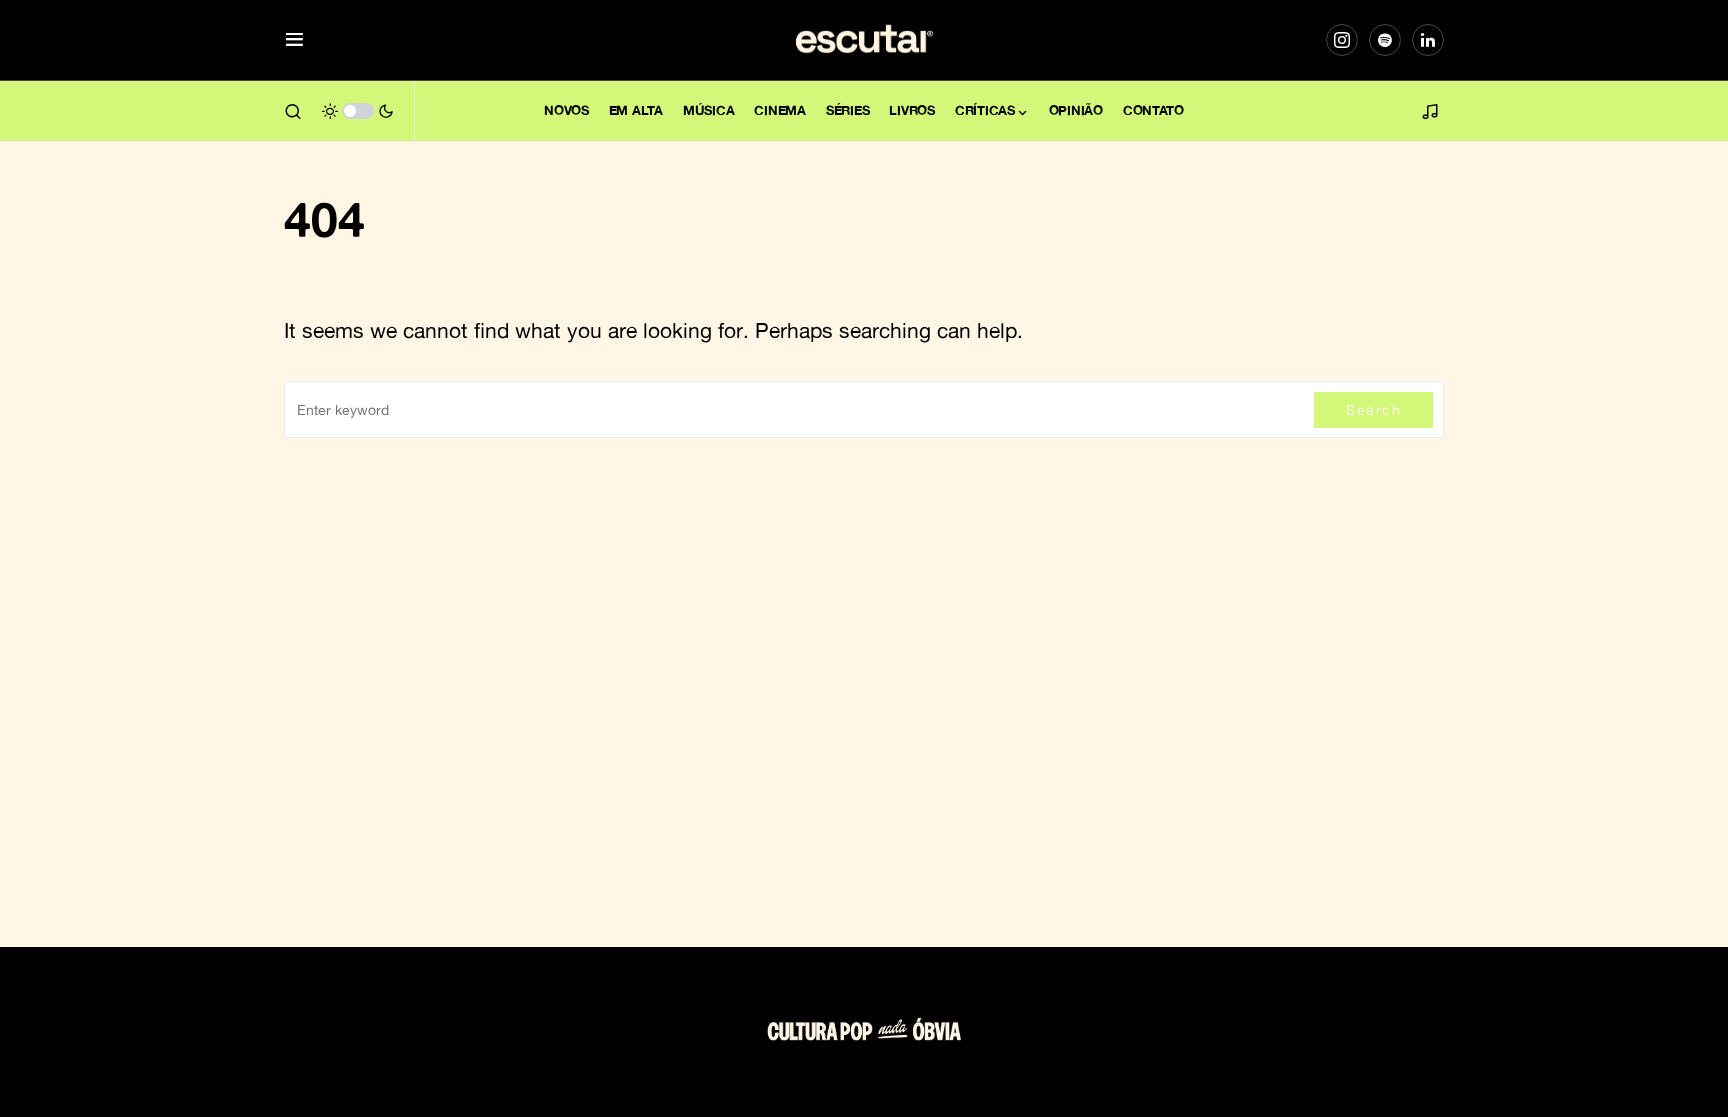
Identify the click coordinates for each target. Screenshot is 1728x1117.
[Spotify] (1385, 40)
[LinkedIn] (1428, 40)
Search (1373, 409)
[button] (294, 40)
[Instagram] (1342, 40)
